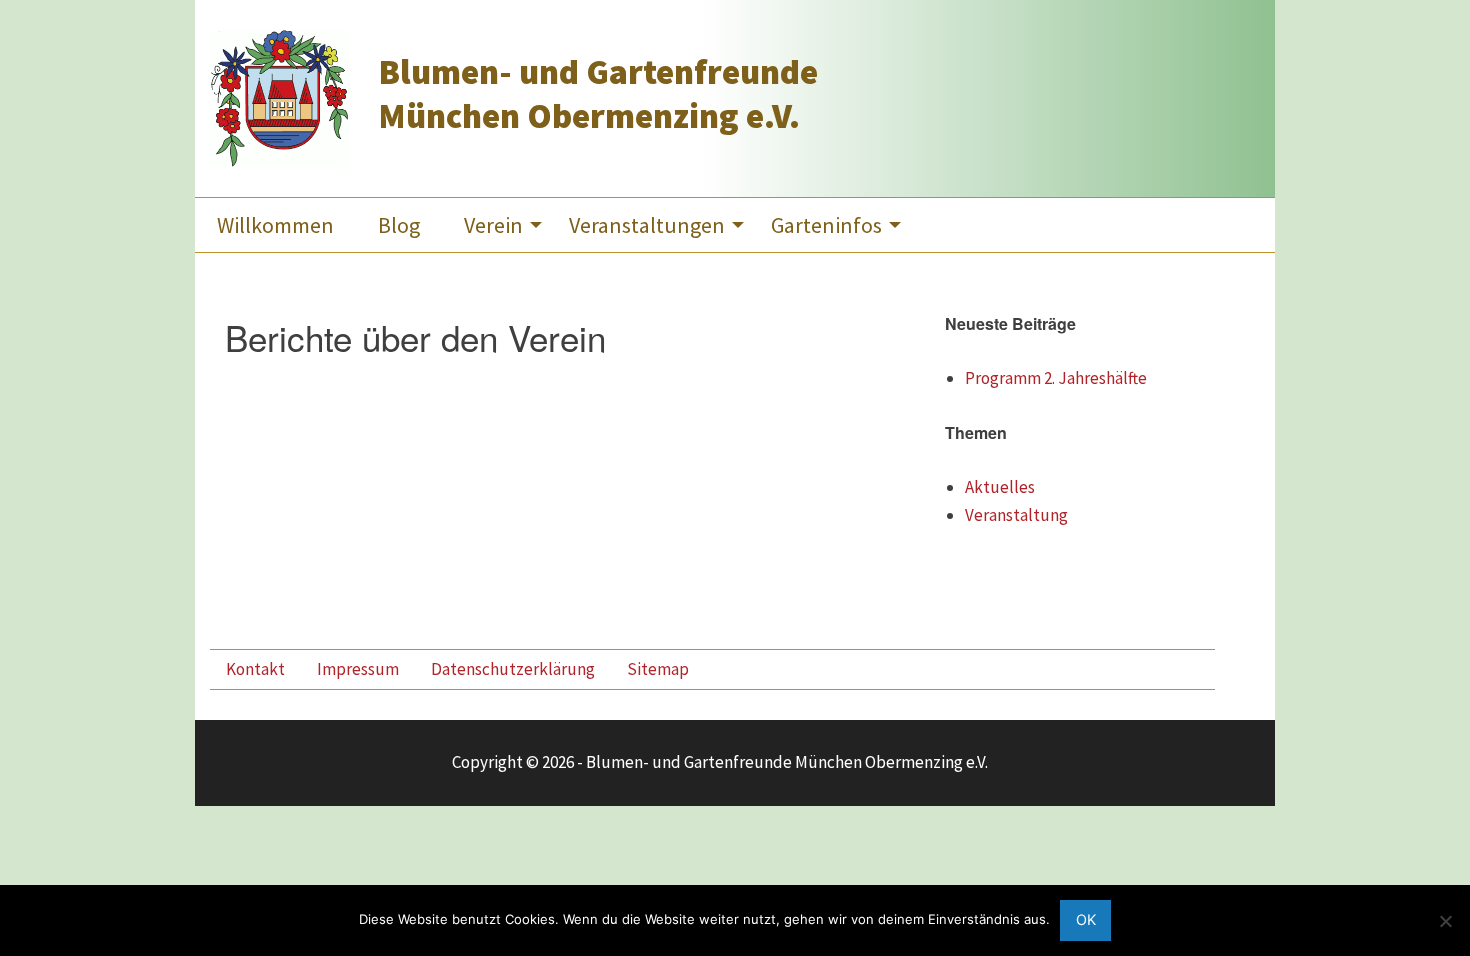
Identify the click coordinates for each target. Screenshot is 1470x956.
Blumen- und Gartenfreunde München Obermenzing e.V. (598, 94)
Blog (399, 225)
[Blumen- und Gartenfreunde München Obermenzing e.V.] (279, 96)
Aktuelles (1000, 487)
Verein (493, 225)
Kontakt (255, 669)
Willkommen (275, 225)
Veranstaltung (1016, 515)
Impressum (358, 669)
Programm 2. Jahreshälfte (1056, 378)
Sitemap (658, 669)
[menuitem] (275, 225)
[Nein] (1445, 921)
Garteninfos (826, 225)
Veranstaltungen (647, 225)
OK (1086, 919)
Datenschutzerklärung (513, 669)
